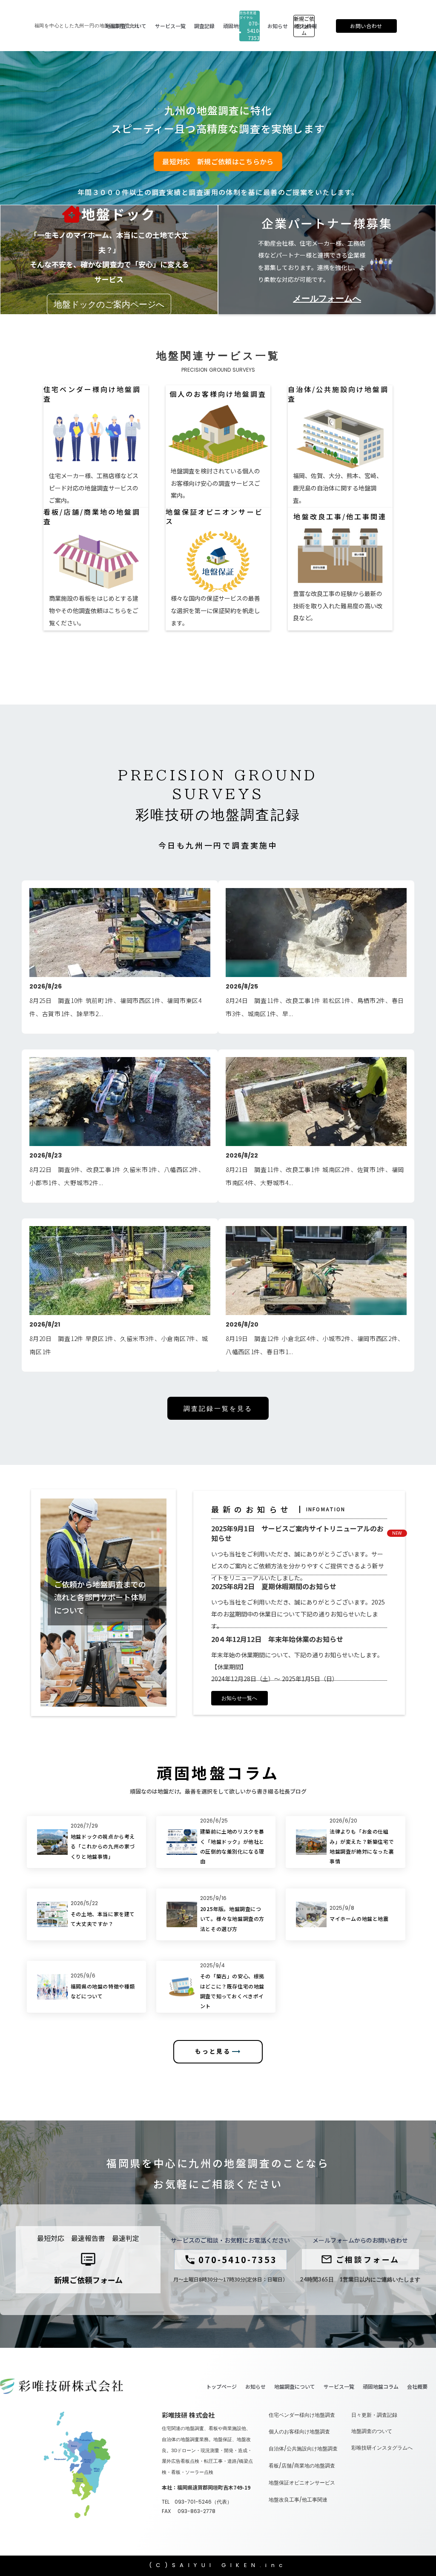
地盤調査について (295, 2387)
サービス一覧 (339, 2387)
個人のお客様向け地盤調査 (299, 2432)
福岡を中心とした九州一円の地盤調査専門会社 (87, 26)
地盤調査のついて (372, 2431)
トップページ (221, 2387)
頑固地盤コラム (381, 2387)
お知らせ (255, 2387)
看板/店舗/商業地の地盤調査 (302, 2466)
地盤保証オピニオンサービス (302, 2483)
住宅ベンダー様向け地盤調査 (302, 2415)
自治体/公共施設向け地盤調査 (303, 2449)
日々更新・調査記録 (374, 2415)
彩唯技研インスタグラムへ (382, 2448)
